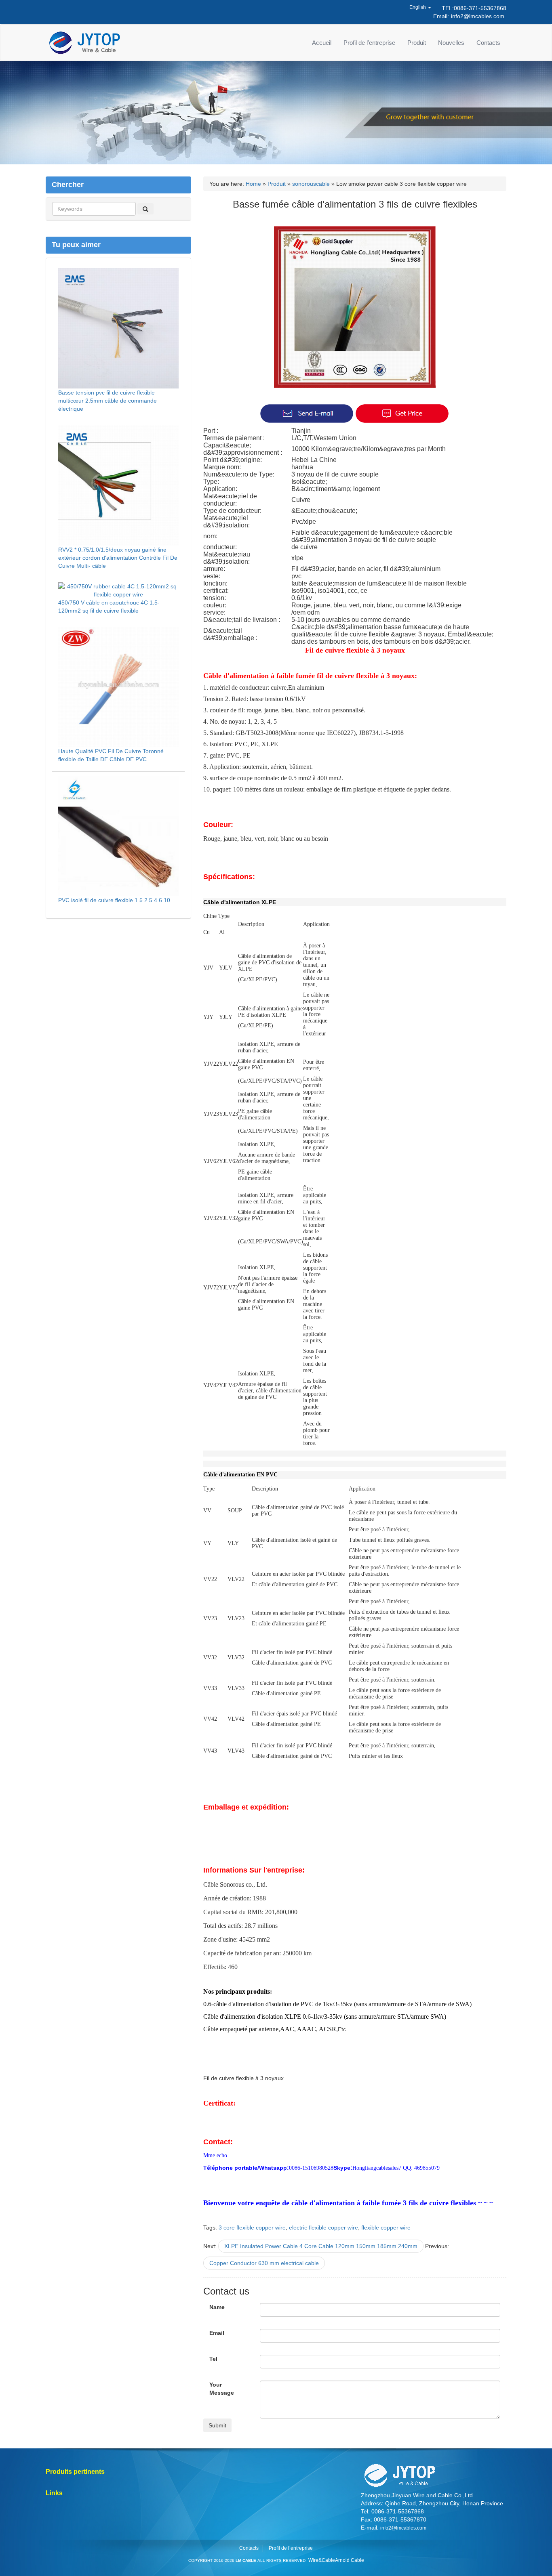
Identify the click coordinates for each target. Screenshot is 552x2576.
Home (253, 184)
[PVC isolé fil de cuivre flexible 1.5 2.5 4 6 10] (118, 835)
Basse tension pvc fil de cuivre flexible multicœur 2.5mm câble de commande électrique (107, 401)
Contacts (488, 43)
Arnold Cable (350, 2560)
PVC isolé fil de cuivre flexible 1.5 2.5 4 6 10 (114, 900)
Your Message (222, 2389)
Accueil (322, 43)
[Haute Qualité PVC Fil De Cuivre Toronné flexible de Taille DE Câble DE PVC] (118, 687)
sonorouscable (311, 184)
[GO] (145, 209)
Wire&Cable (322, 2560)
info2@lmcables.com (478, 16)
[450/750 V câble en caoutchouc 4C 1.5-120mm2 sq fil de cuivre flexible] (118, 590)
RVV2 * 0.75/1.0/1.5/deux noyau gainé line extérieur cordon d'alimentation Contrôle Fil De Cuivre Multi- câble (118, 558)
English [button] (418, 7)
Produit (417, 43)
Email (217, 2333)
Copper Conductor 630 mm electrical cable (264, 2263)
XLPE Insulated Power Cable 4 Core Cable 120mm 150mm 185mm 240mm (321, 2246)
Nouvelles (451, 43)
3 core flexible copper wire (252, 2227)
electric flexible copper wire (323, 2227)
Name (217, 2307)
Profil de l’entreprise (369, 43)
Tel (213, 2359)
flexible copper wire (386, 2227)
